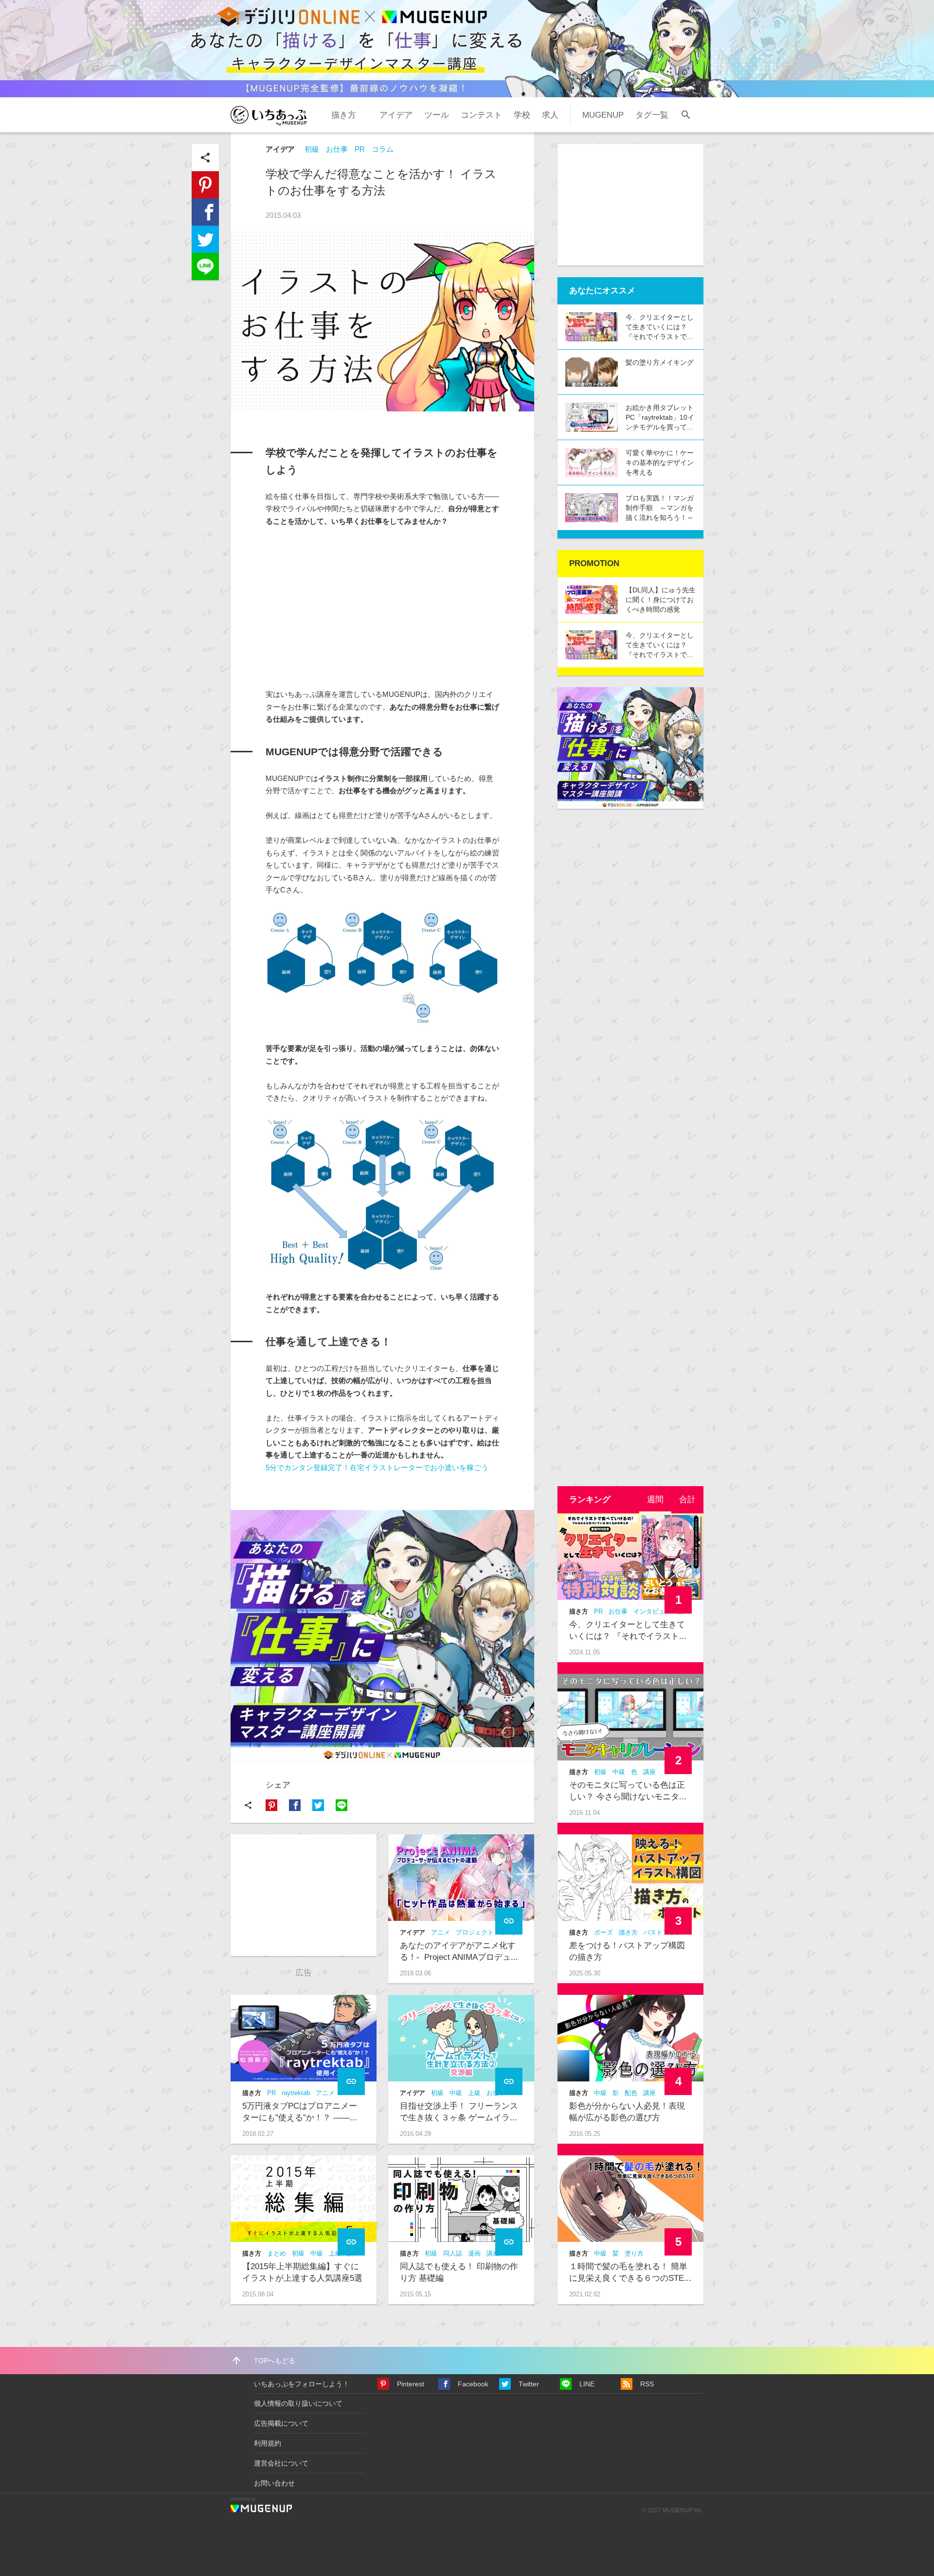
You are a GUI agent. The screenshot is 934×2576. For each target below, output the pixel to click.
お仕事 (337, 149)
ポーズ (603, 1932)
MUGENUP (603, 115)
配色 (631, 2093)
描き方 (344, 115)
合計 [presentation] (687, 1500)
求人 (550, 115)
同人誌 (453, 2253)
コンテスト (481, 115)
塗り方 (634, 2253)
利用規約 (268, 2443)
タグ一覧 (652, 115)
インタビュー (652, 1611)
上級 (474, 2093)
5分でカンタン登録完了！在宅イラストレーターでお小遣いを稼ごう (377, 1467)
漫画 (474, 2253)
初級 (312, 149)
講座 (649, 1772)
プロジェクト (475, 1932)
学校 (522, 115)
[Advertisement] (379, 608)
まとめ (277, 2253)
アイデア (396, 115)
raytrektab (296, 2093)
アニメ (440, 1932)
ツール (437, 115)
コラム (383, 149)
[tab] (655, 1500)
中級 (456, 2093)
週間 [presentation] (655, 1500)
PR (360, 149)
